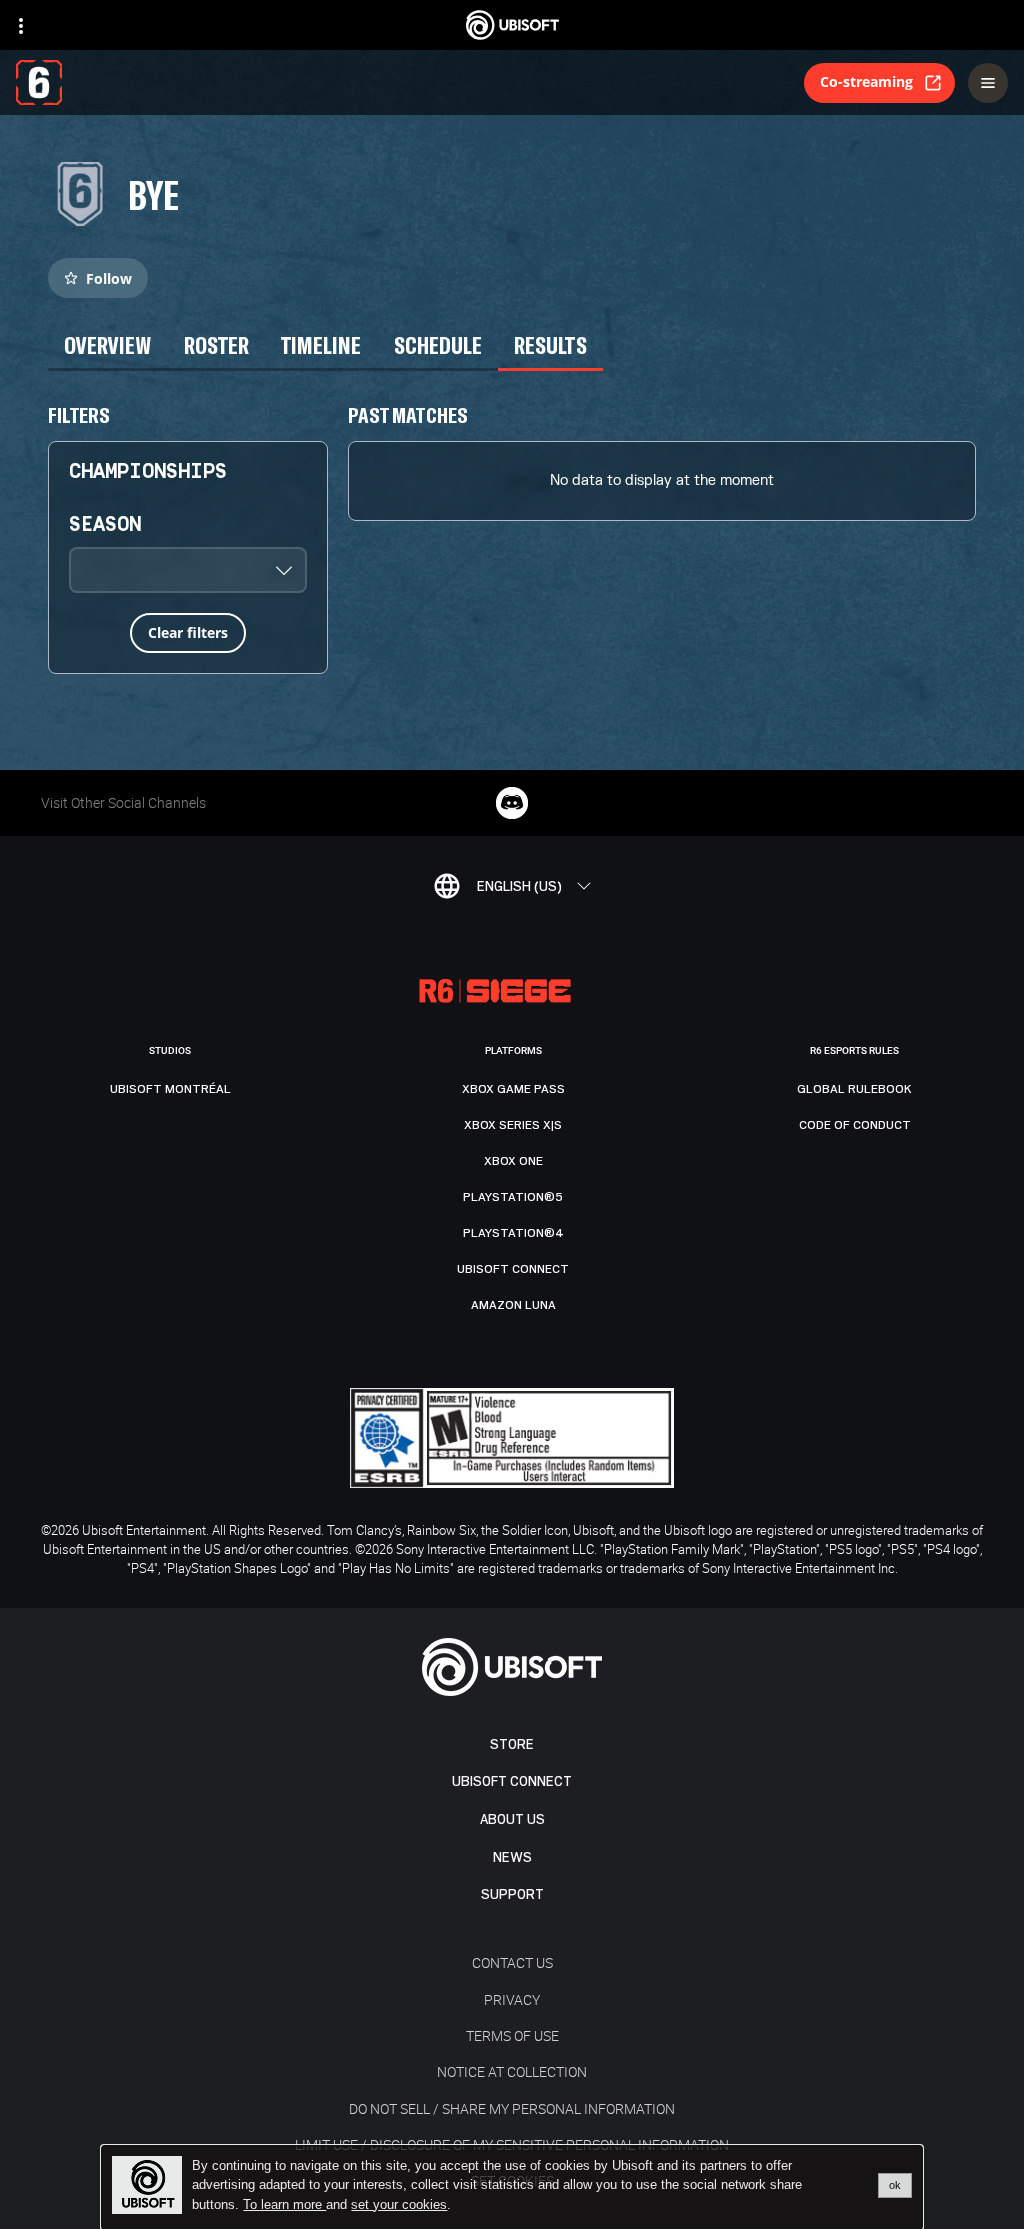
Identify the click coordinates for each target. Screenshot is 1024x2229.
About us (512, 1819)
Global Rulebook (854, 1089)
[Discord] (512, 803)
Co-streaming (866, 81)
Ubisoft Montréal (170, 1089)
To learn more (284, 2204)
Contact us (512, 1962)
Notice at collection (512, 2071)
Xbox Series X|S (513, 1125)
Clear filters (188, 632)
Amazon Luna (513, 1305)
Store (512, 1744)
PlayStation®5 (513, 1197)
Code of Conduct (855, 1125)
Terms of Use (512, 2035)
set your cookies (399, 2205)
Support (512, 1894)
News (512, 1857)
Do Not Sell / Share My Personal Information (512, 2108)
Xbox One (513, 1161)
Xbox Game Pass (513, 1089)
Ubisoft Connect (512, 1781)
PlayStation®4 (513, 1233)
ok (895, 2185)
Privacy (512, 1999)
